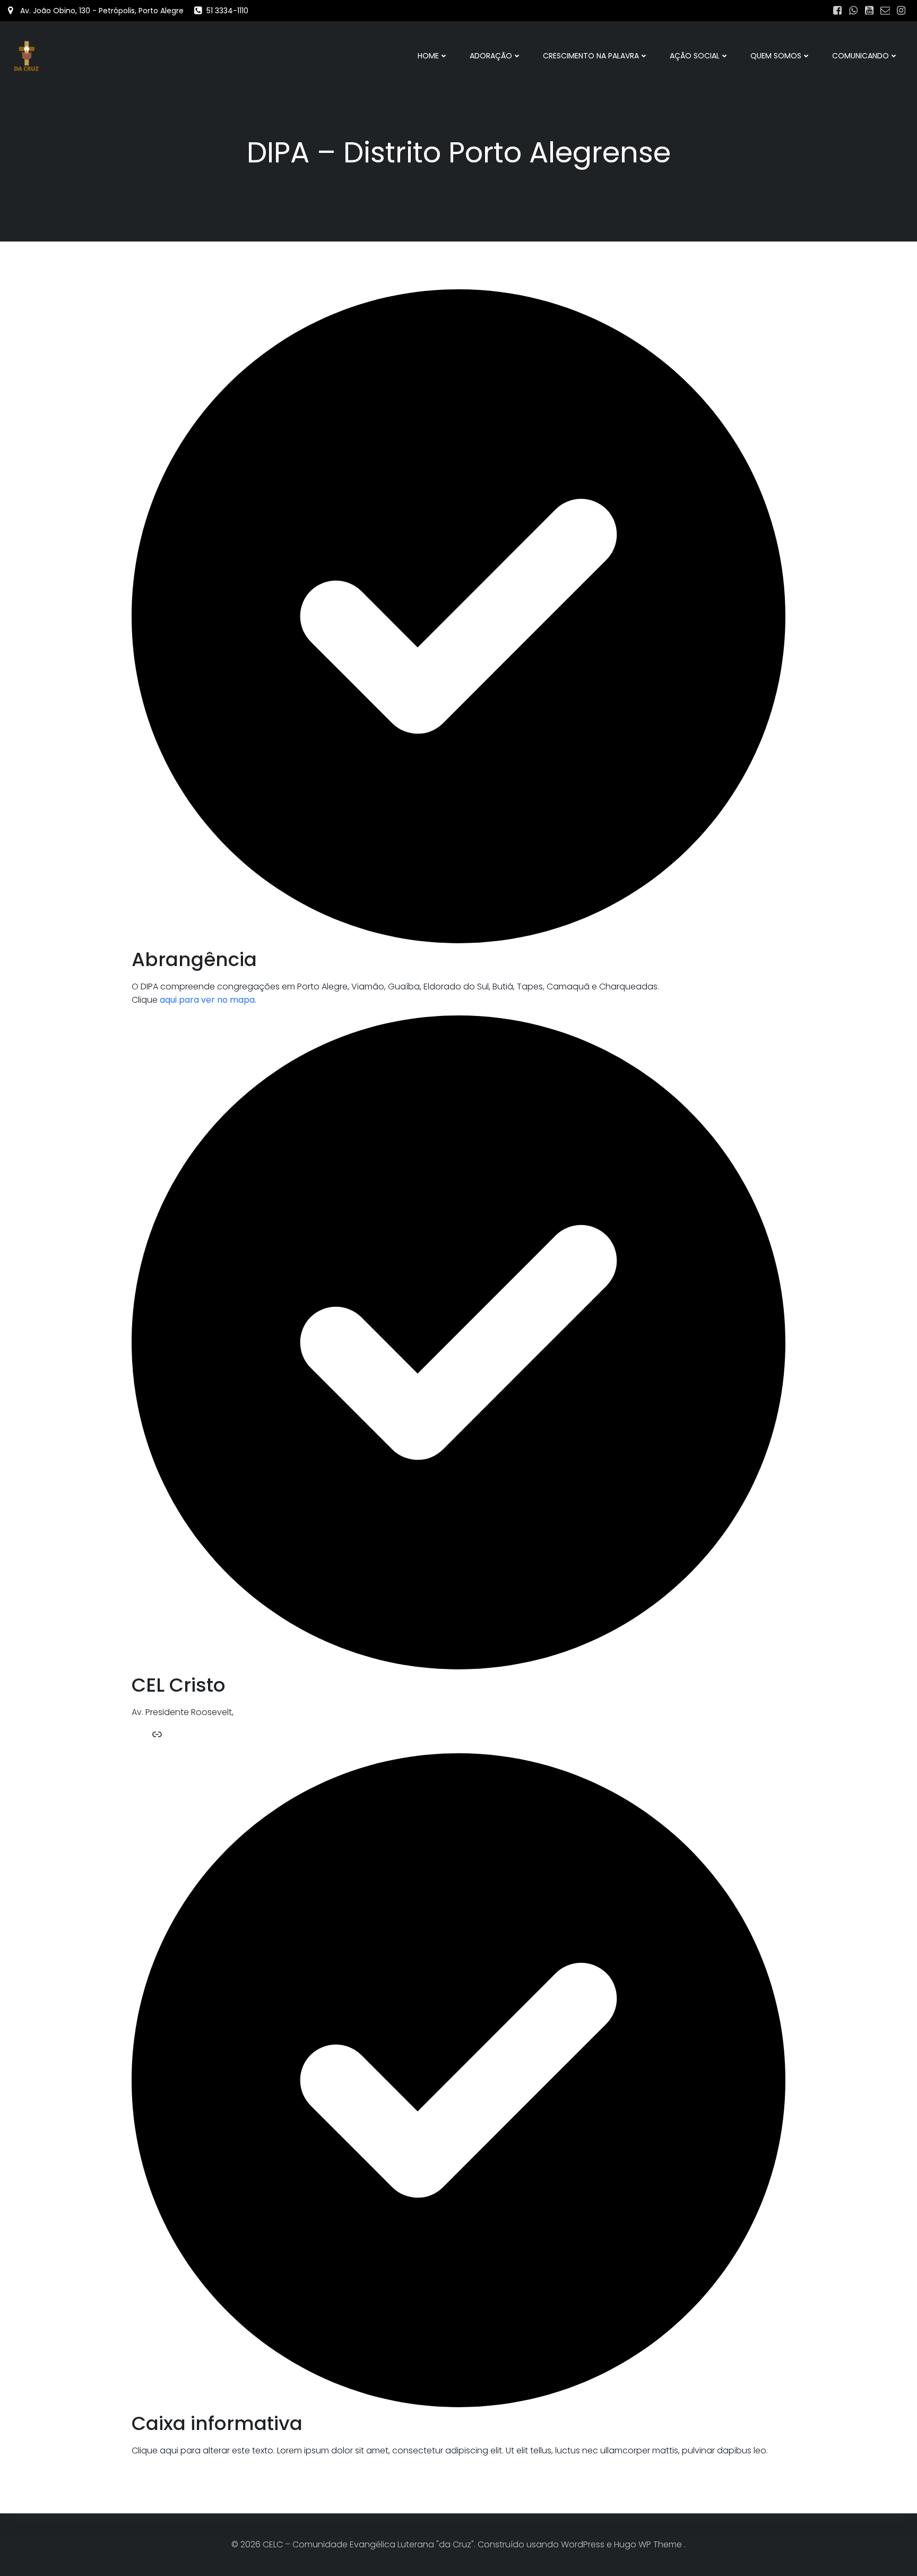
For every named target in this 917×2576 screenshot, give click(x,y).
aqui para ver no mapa (207, 1000)
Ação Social (695, 56)
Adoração (491, 56)
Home (428, 56)
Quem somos (776, 56)
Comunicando (860, 56)
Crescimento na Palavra (591, 56)
